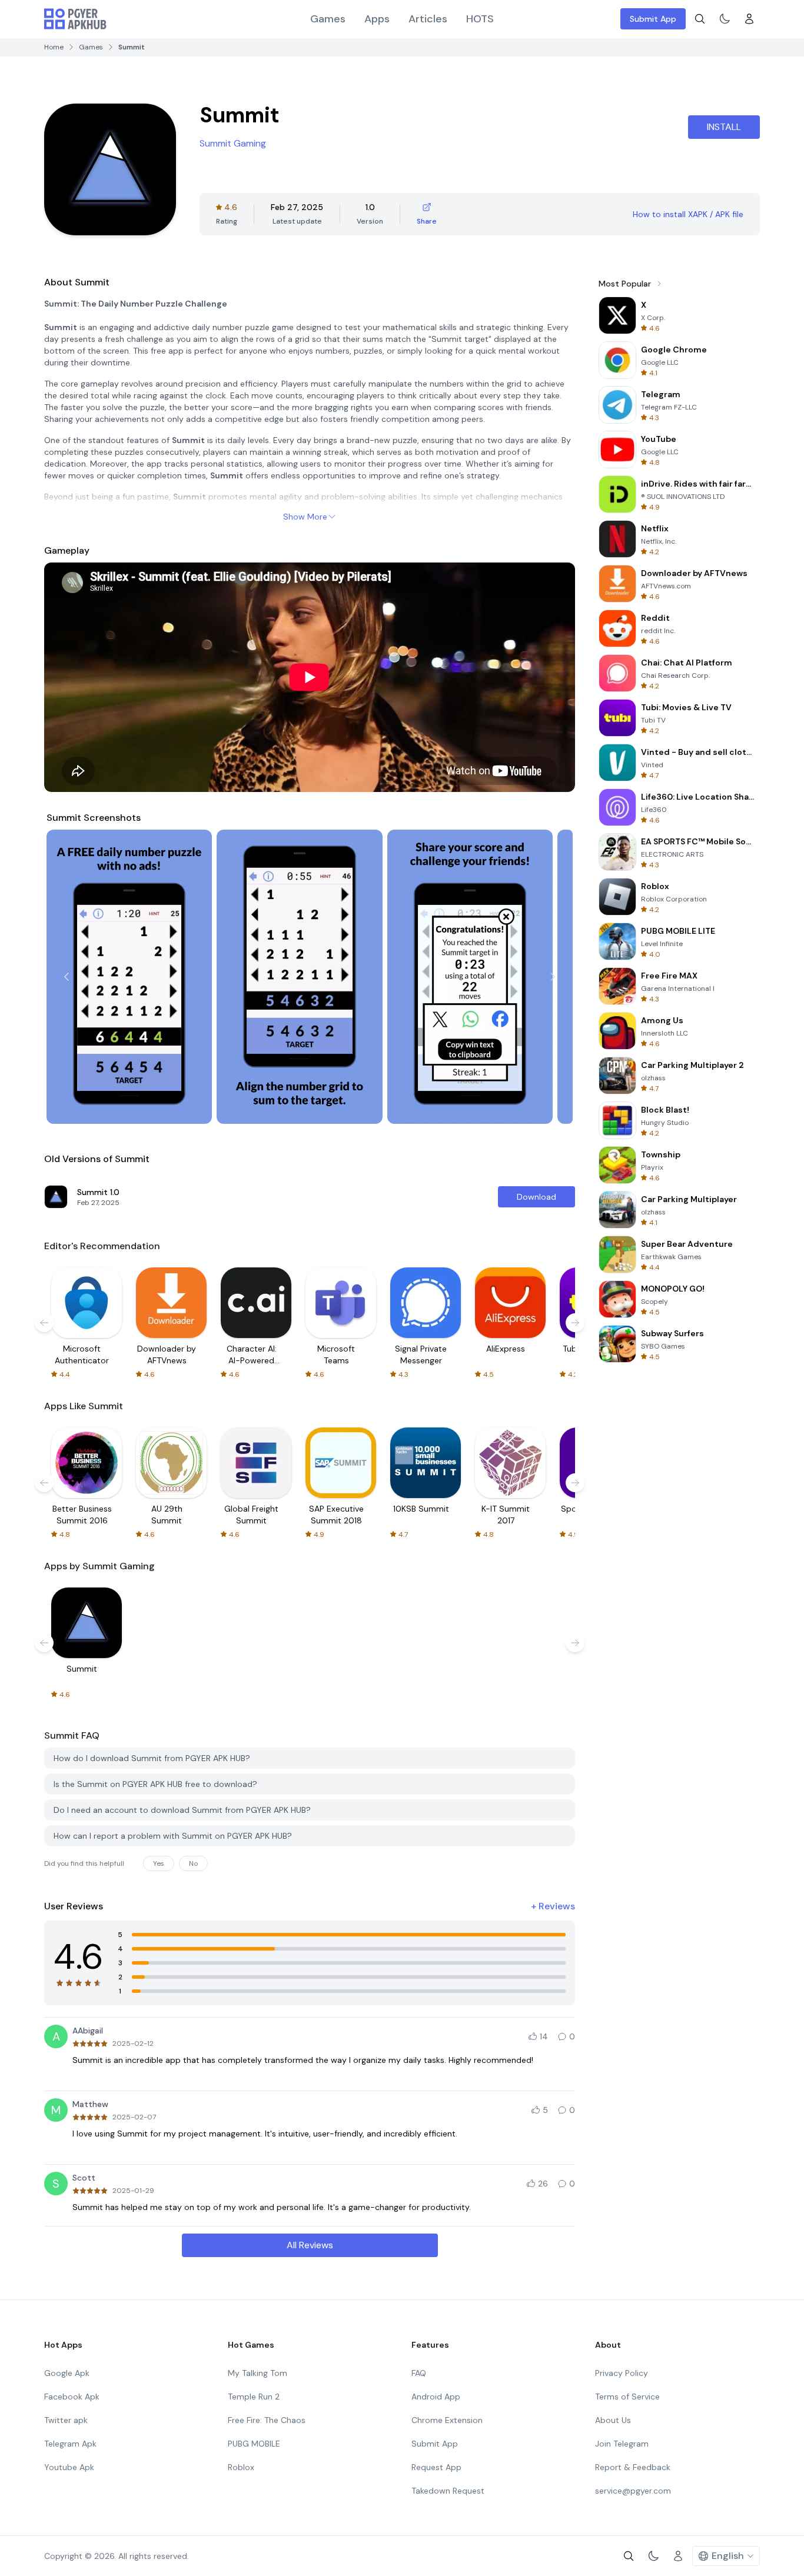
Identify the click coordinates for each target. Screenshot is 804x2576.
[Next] (553, 977)
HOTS (480, 19)
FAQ (419, 2373)
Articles (428, 19)
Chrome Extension (447, 2420)
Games (328, 19)
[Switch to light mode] (725, 19)
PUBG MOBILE (254, 2444)
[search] (700, 19)
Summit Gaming (233, 143)
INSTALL (724, 127)
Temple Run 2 (254, 2397)
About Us (613, 2420)
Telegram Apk (70, 2444)
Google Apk (67, 2373)
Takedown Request (448, 2491)
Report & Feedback (633, 2467)
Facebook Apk (72, 2397)
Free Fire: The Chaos (267, 2420)
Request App (436, 2467)
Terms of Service (627, 2397)
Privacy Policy (622, 2373)
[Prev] (67, 977)
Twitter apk (66, 2420)
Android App (436, 2397)
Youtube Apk (69, 2467)
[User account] (749, 19)
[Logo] (75, 19)
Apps (377, 19)
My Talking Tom (258, 2373)
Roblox (241, 2467)
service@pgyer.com (633, 2491)
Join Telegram (622, 2444)
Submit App (653, 19)
